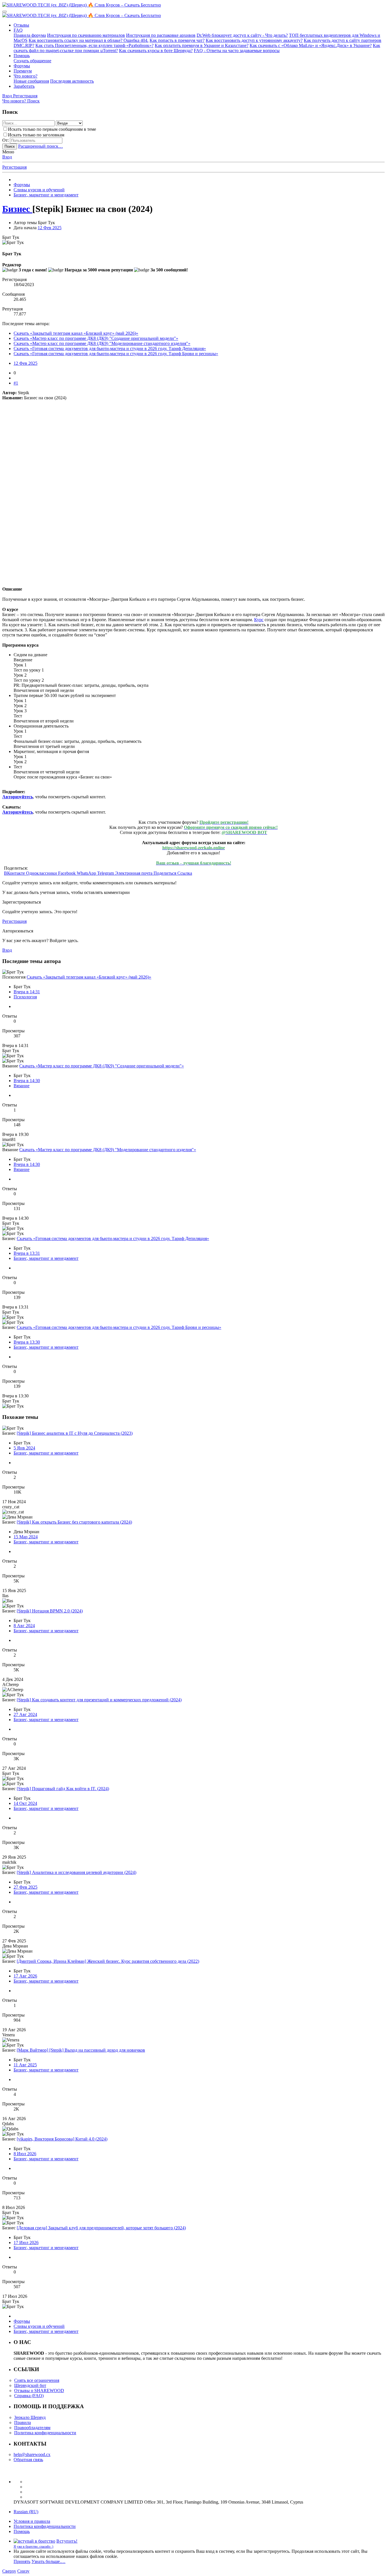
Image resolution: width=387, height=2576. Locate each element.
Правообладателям (32, 2428)
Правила (23, 2422)
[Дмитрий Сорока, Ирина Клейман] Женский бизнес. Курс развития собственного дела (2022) (108, 1961)
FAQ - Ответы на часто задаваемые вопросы (237, 51)
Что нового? (25, 76)
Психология (25, 997)
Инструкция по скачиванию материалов (86, 35)
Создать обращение (32, 61)
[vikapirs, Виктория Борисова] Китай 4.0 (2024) (62, 2139)
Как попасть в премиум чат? (177, 40)
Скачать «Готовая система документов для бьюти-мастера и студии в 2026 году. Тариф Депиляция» (110, 348)
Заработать (24, 86)
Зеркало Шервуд (30, 2417)
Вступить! (67, 2541)
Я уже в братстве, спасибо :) (33, 2547)
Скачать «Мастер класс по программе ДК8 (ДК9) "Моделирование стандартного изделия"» (102, 343)
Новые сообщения (31, 81)
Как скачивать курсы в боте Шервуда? (156, 51)
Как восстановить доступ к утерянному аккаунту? (254, 40)
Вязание (22, 1086)
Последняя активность (72, 81)
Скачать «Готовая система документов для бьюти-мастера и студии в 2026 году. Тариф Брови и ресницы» (116, 354)
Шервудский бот (30, 2385)
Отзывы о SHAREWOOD (39, 2391)
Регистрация (14, 167)
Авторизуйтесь (18, 797)
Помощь (22, 56)
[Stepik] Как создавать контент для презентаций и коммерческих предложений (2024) (99, 1700)
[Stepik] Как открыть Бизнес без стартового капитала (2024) (74, 1522)
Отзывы (21, 25)
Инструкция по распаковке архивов (161, 35)
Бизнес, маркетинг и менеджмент (46, 1258)
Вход (7, 157)
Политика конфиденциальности (45, 2433)
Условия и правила (32, 2521)
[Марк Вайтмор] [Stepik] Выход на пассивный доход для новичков (81, 2050)
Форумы (22, 66)
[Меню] (5, 12)
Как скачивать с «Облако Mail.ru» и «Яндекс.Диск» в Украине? (311, 45)
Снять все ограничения (37, 2380)
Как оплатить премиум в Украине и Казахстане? (202, 45)
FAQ (18, 30)
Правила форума (30, 35)
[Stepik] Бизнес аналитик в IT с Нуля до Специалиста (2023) (75, 1433)
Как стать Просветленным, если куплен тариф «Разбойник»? (94, 45)
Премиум (23, 71)
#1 (16, 383)
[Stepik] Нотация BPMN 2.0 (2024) (50, 1611)
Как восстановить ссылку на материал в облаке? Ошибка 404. (89, 40)
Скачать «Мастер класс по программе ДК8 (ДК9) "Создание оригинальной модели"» (96, 338)
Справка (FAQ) (29, 2396)
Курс (259, 620)
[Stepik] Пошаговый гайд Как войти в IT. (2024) (63, 1789)
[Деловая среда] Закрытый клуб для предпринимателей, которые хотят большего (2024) (101, 2228)
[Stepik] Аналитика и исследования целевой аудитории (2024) (76, 1872)
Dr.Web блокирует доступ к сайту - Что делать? (242, 35)
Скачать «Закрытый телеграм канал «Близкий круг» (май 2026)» (76, 333)
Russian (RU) (26, 2512)
